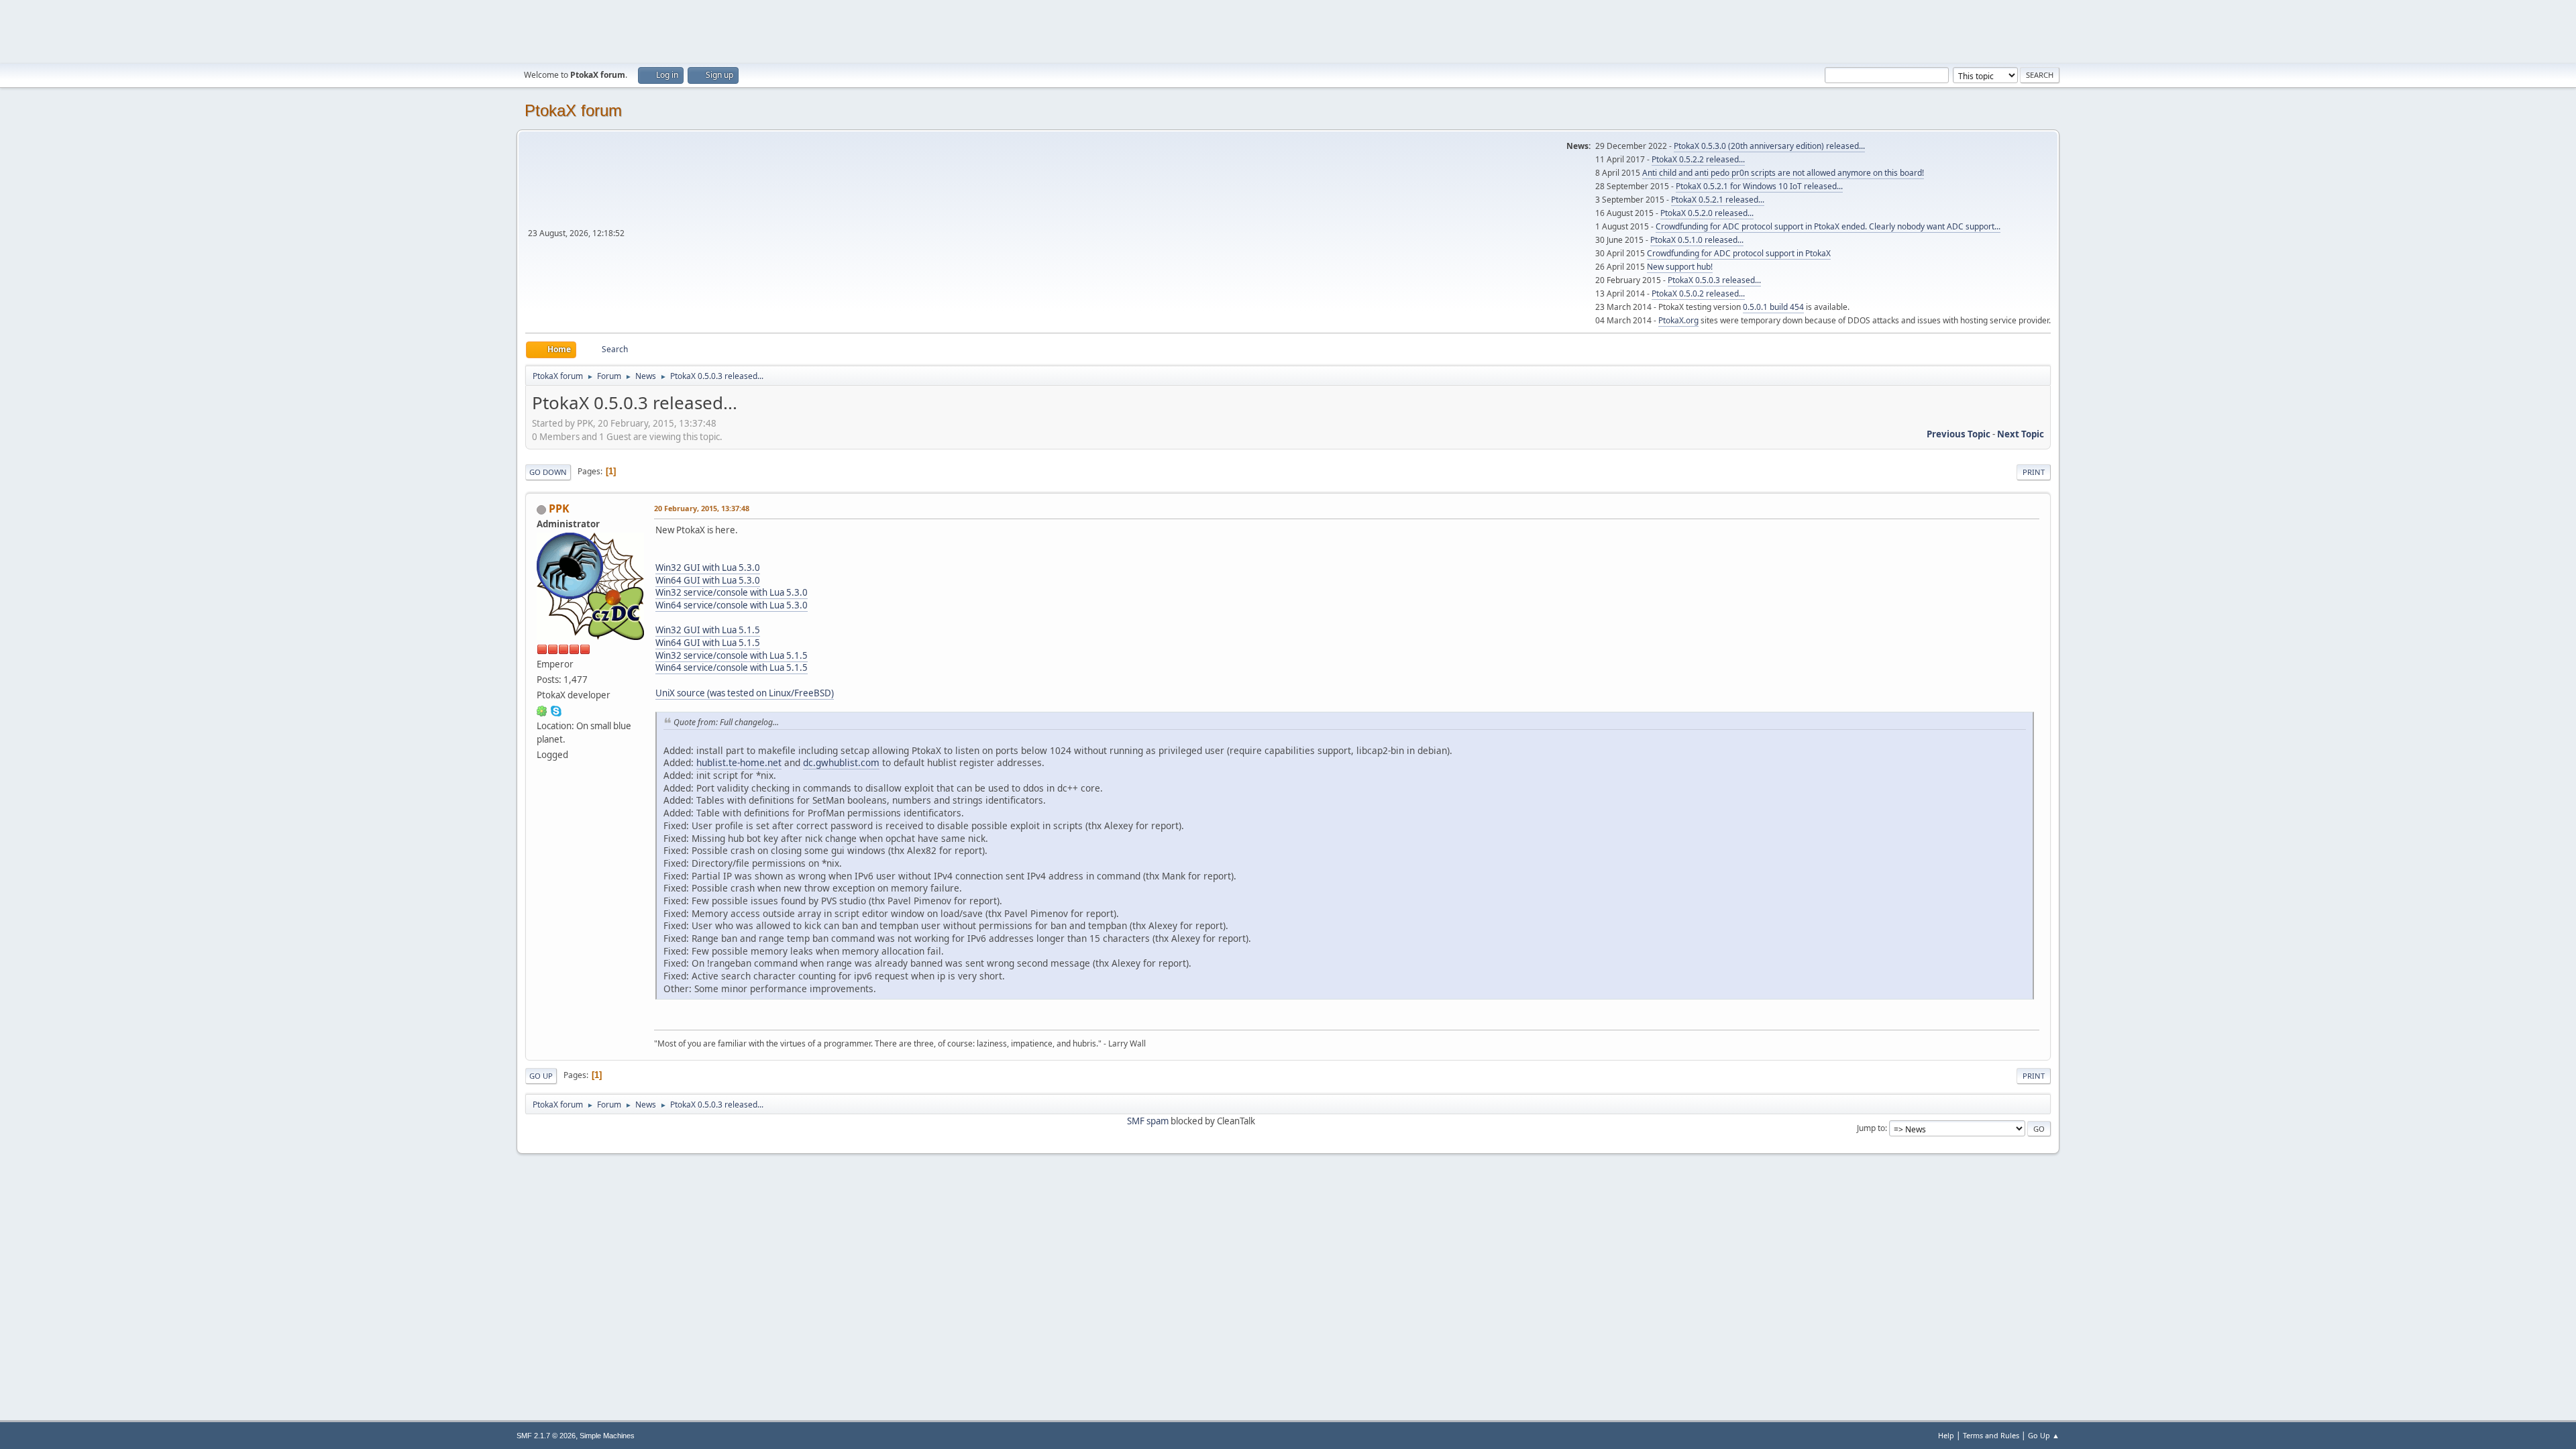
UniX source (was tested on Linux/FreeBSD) (745, 693)
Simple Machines (607, 1436)
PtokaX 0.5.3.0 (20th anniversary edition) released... (1769, 146)
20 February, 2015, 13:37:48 (702, 508)
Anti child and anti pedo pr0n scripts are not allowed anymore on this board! (1783, 173)
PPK (559, 508)
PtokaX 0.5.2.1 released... (1718, 200)
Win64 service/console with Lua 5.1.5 (732, 667)
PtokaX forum (573, 110)
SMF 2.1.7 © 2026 (546, 1436)
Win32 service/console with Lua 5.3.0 (732, 592)
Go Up (541, 1076)
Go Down (548, 472)
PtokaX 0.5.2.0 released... (1707, 213)
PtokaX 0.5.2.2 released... (1698, 159)
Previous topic (1958, 434)
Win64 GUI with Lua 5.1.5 (708, 643)
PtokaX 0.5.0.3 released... (1714, 280)
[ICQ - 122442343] (542, 710)
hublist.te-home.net (739, 762)
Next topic (2021, 434)
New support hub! (1680, 267)
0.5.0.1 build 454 (1773, 307)
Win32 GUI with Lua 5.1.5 (708, 630)
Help (1946, 1435)
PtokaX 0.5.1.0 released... (1697, 240)
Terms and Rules (1991, 1435)
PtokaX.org (1678, 320)
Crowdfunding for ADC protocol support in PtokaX (1739, 253)
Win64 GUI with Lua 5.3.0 (708, 580)
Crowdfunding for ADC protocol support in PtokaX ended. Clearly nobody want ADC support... (1828, 226)
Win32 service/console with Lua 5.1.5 (732, 655)
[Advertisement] (1288, 30)
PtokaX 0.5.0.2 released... (1698, 293)
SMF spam (1148, 1121)
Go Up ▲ (2044, 1435)
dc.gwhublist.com (841, 762)
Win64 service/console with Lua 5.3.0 (732, 605)
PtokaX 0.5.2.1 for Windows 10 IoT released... (1759, 186)
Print (2034, 472)
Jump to (1871, 1128)
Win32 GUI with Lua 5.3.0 (708, 568)
